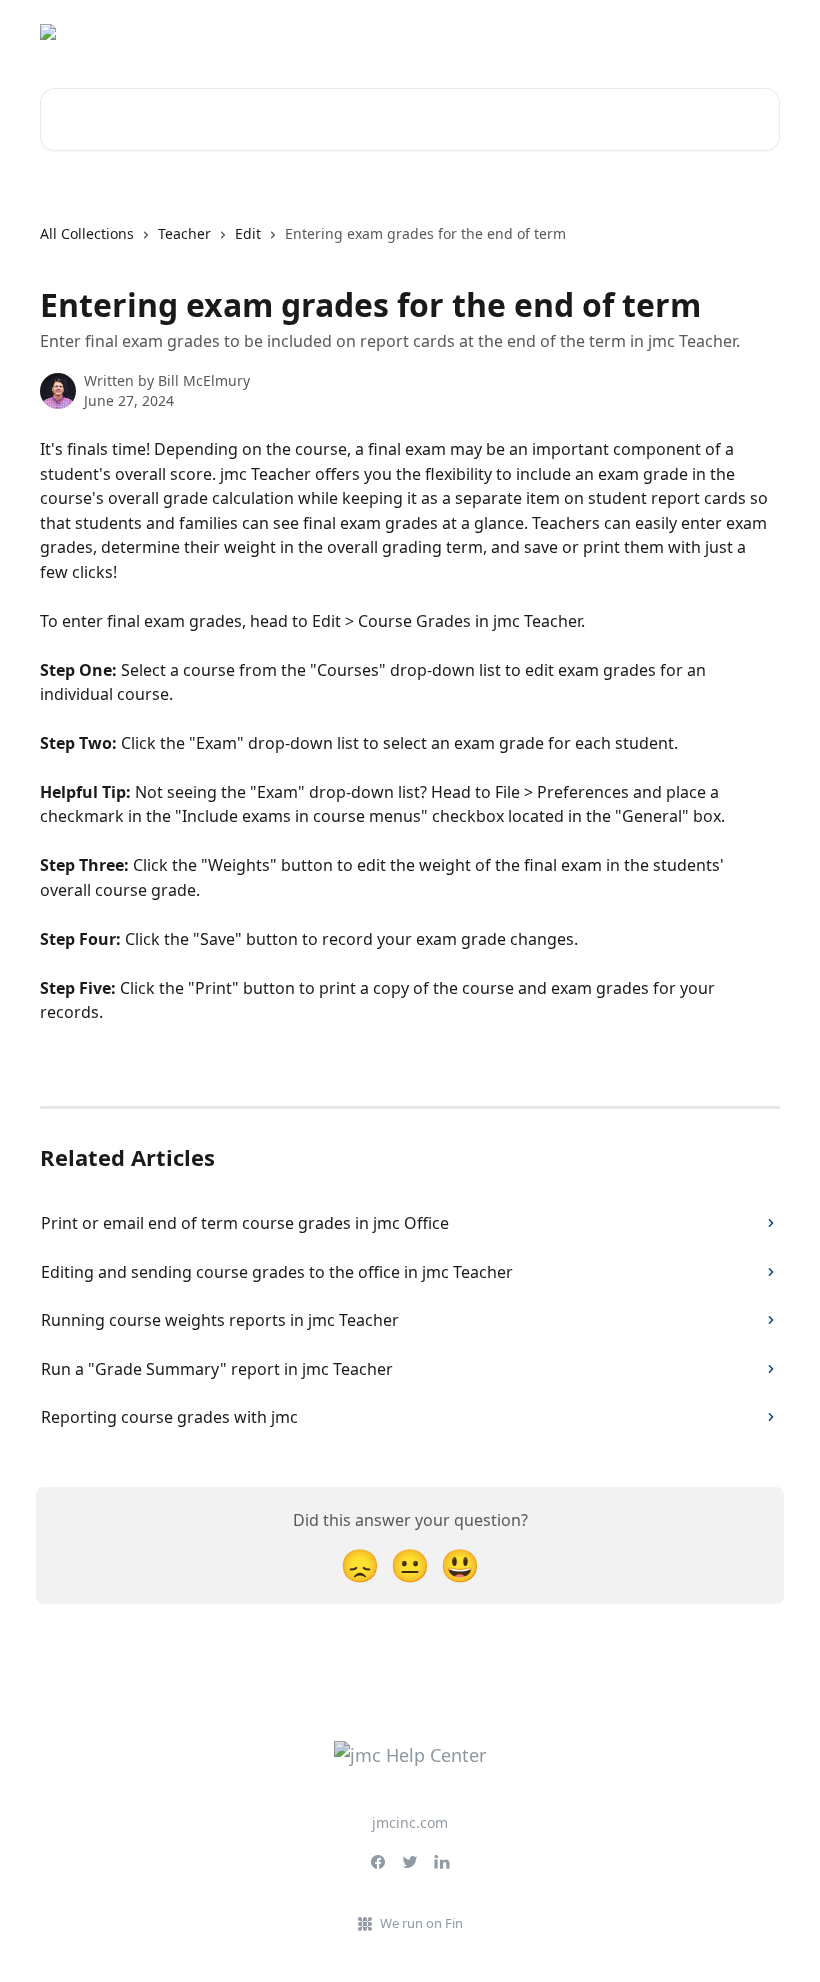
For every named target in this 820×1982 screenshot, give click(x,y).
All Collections (87, 233)
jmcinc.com (410, 1822)
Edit (248, 233)
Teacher (184, 233)
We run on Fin (421, 1923)
